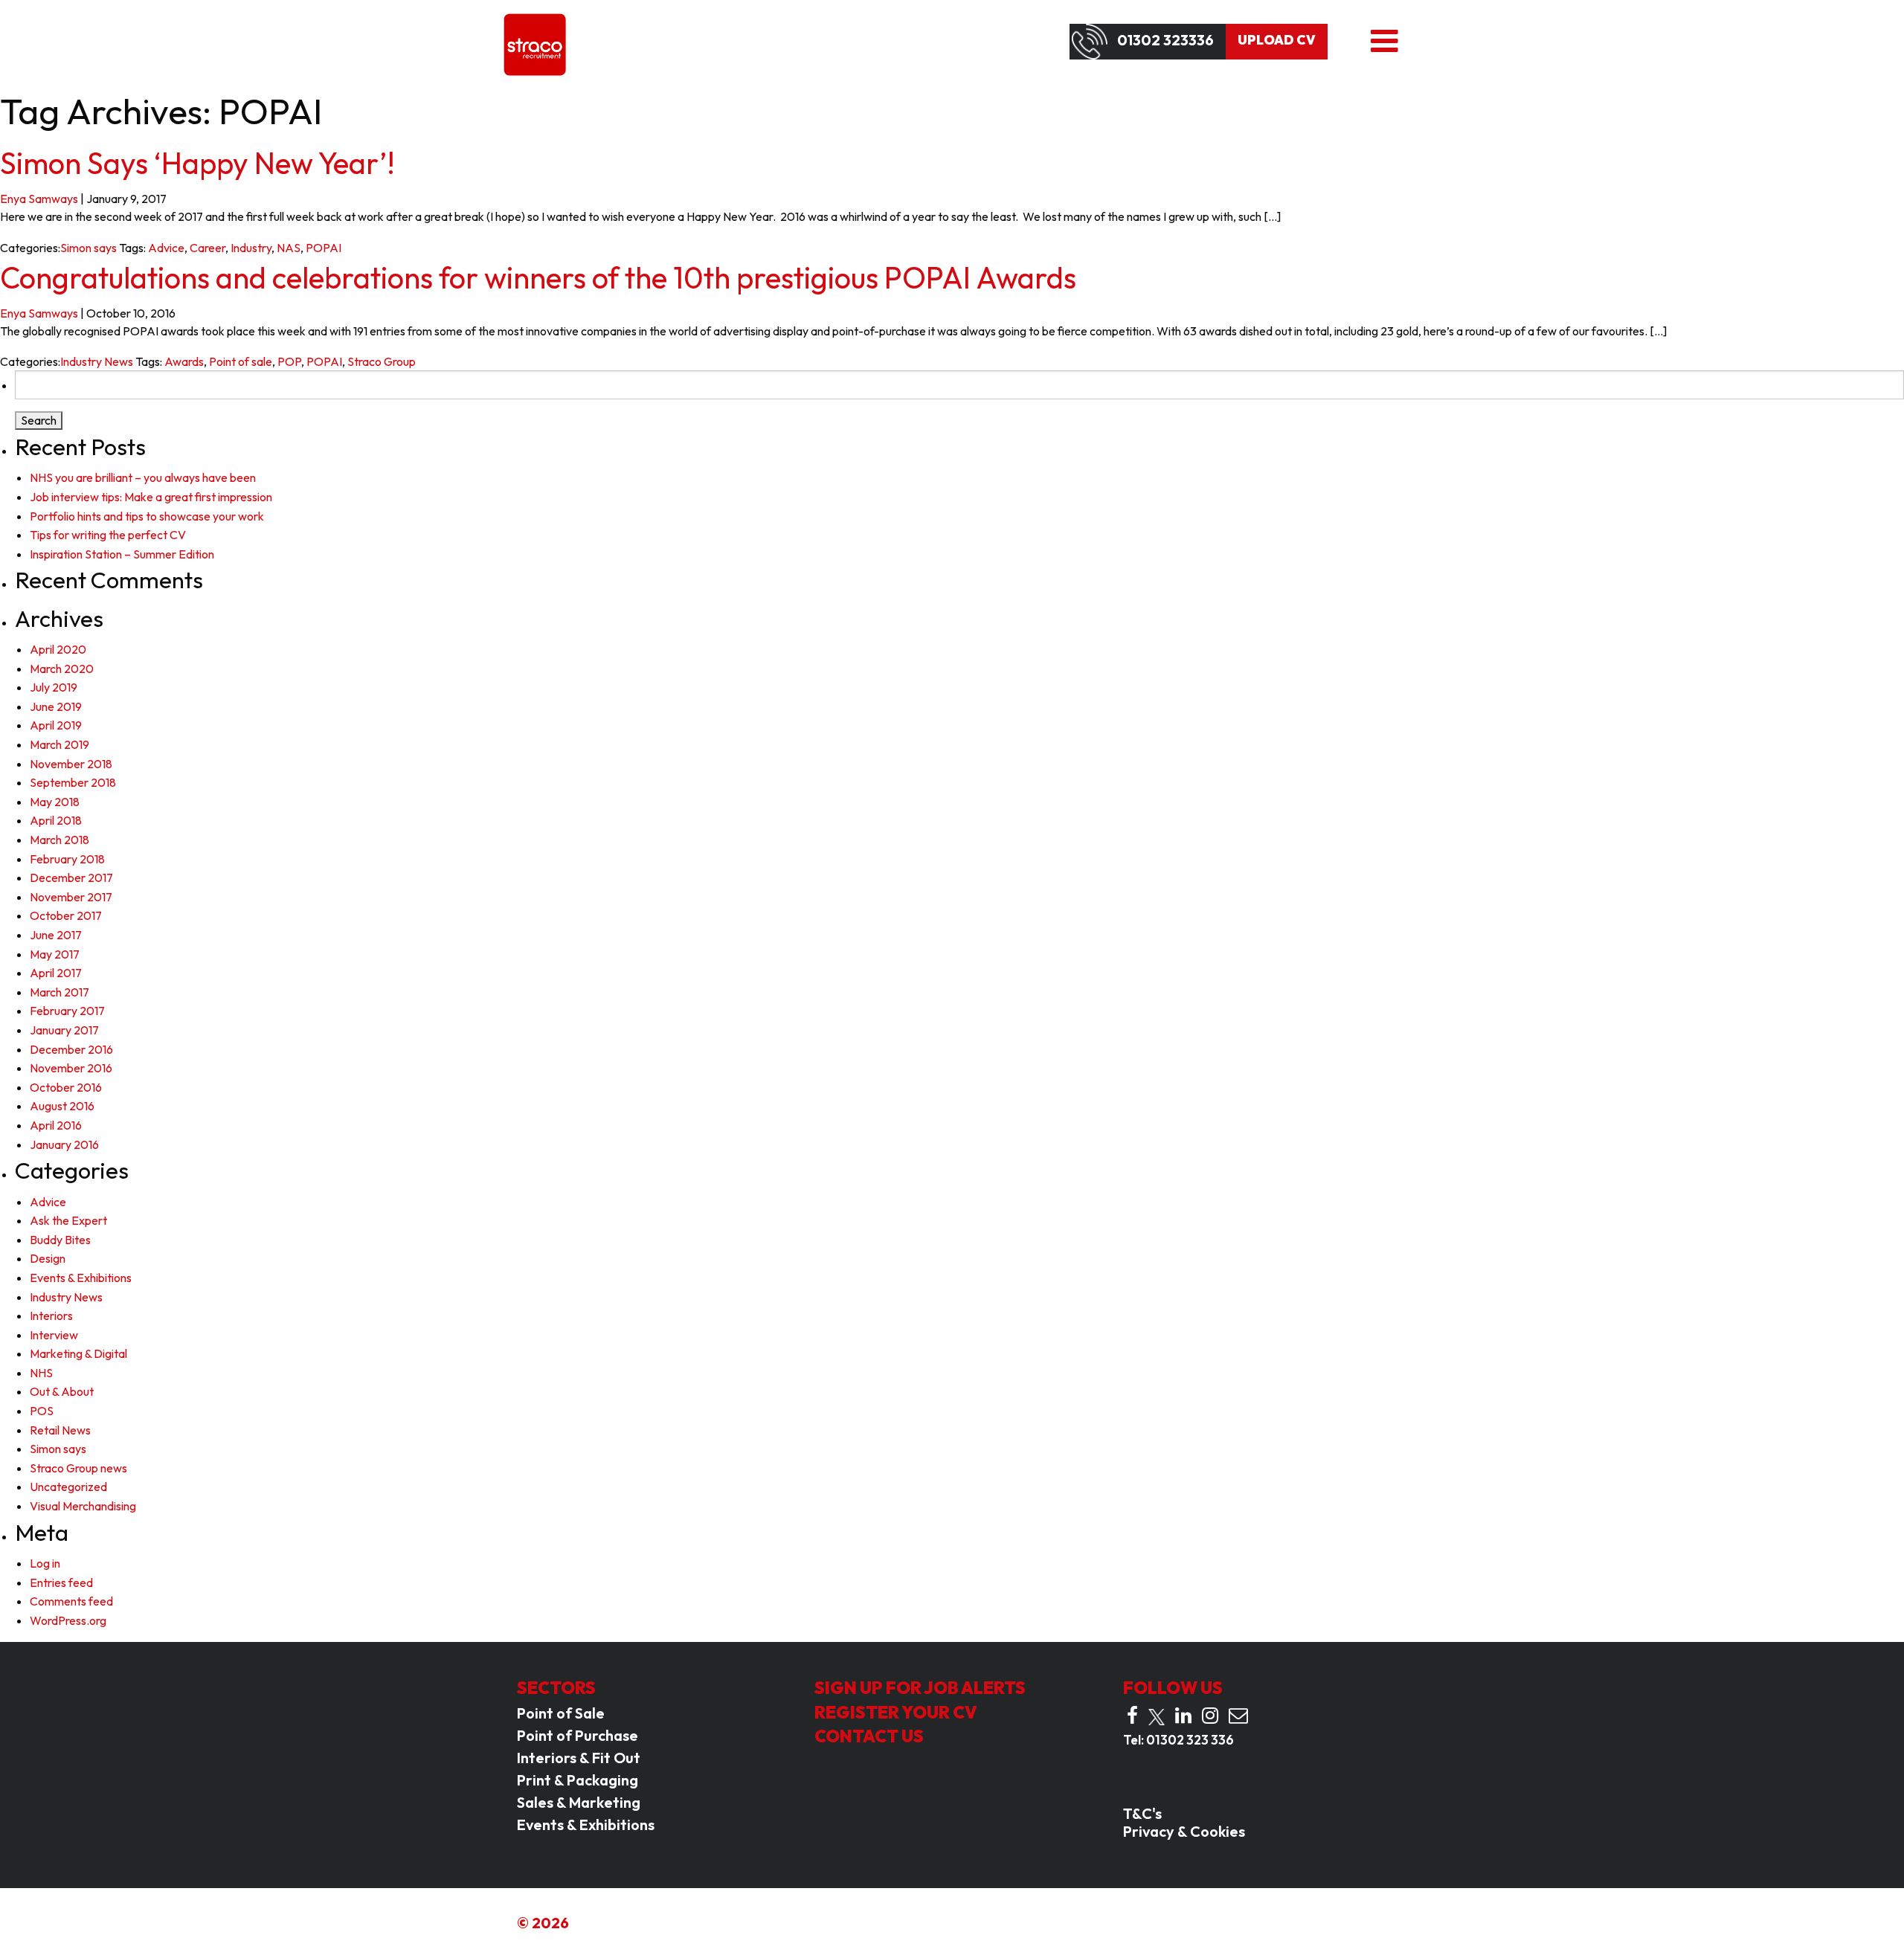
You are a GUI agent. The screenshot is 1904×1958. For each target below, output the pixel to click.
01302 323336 (1165, 40)
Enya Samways (39, 199)
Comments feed (71, 1601)
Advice (166, 248)
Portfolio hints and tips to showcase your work (147, 516)
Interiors (51, 1315)
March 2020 (62, 669)
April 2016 (56, 1125)
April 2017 (56, 973)
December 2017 (71, 877)
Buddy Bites (60, 1240)
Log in (45, 1563)
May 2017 (55, 954)
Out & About (62, 1391)
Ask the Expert (68, 1220)
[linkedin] (1183, 1716)
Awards (184, 361)
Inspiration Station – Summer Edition (122, 554)
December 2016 (71, 1049)
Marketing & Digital (78, 1353)
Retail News (60, 1430)
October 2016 (66, 1087)
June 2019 (56, 706)
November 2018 (71, 764)
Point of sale (241, 361)
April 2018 (56, 820)
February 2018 (67, 859)
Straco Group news (78, 1468)
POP (289, 361)
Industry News (97, 361)
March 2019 (59, 744)
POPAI (324, 248)
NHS (41, 1373)
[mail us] (1238, 1716)
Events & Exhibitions (81, 1278)
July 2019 (54, 687)
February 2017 (67, 1011)
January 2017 (64, 1030)
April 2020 (58, 649)
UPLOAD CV (1277, 40)
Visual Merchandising (83, 1506)
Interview (54, 1335)
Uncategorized (68, 1487)
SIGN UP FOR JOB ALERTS (920, 1688)
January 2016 (64, 1144)
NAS (289, 248)
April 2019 (56, 725)
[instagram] (1210, 1716)
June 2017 (56, 935)
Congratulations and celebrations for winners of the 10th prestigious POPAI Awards (538, 277)
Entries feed (61, 1582)
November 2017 (71, 897)
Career (208, 248)
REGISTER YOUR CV (896, 1712)
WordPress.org (68, 1620)
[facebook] (1132, 1716)
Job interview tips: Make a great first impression (151, 497)
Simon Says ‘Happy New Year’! (197, 163)
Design (48, 1258)
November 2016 (71, 1068)
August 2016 (62, 1106)
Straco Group (382, 361)
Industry (251, 248)
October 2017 (66, 915)
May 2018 (55, 802)
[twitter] (1157, 1717)
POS (42, 1411)
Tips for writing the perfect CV (108, 535)
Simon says (89, 248)
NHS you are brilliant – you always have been (143, 477)
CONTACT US (869, 1736)
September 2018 (73, 782)
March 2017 (59, 992)
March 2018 (59, 840)
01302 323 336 (1190, 1740)
